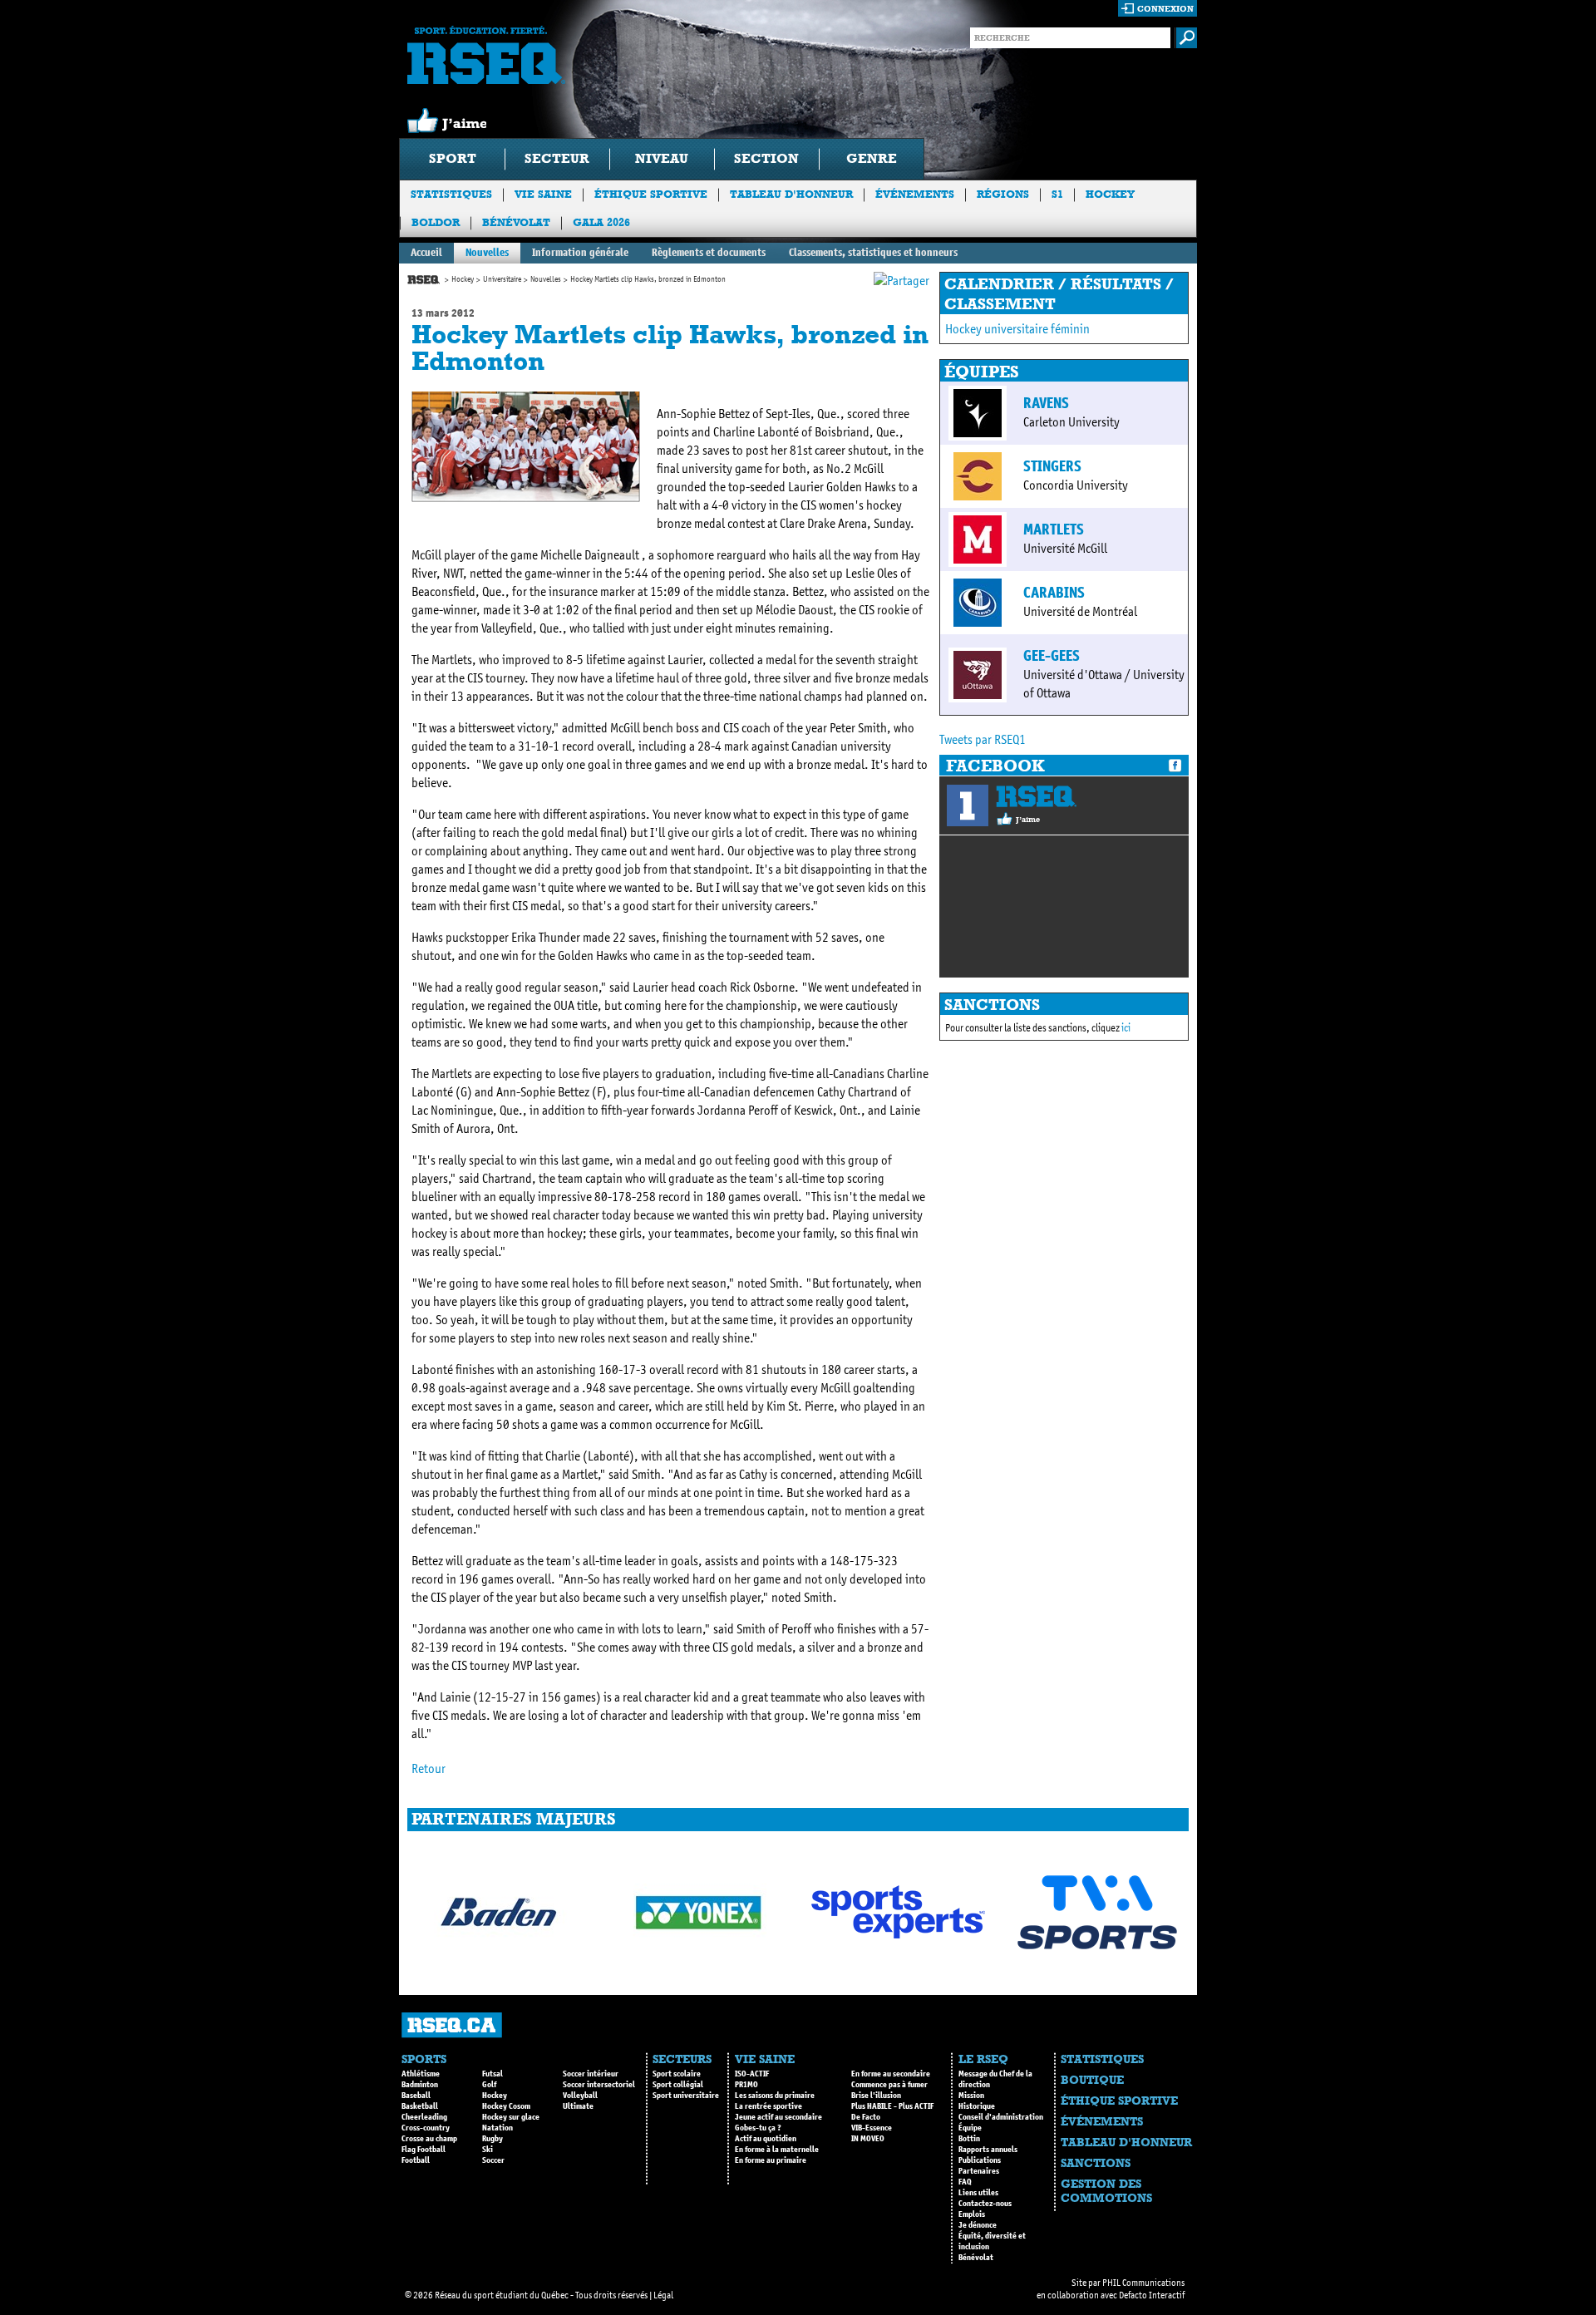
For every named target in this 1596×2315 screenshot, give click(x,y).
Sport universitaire (686, 2096)
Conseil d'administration (1001, 2117)
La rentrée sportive (768, 2106)
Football (416, 2160)
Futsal (493, 2074)
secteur (557, 158)
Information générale (580, 252)
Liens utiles (978, 2193)
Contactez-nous (985, 2204)
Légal (663, 2295)
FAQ (965, 2182)
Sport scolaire (677, 2074)
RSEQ (1036, 796)
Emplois (972, 2214)
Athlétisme (421, 2074)
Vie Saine (543, 194)
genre (872, 158)
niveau (662, 158)
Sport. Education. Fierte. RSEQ (486, 55)
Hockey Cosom (506, 2106)
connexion (1165, 9)
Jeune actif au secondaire (778, 2117)
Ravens (1046, 403)
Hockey (1110, 194)
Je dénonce (978, 2225)
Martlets (1054, 529)
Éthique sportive (651, 194)
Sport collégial (678, 2085)
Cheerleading (424, 2117)
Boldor (436, 222)
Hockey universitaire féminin (1017, 329)
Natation (498, 2128)
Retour (429, 1768)
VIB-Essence (872, 2128)
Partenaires (979, 2171)
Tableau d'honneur (791, 194)
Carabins (1054, 593)
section (766, 158)
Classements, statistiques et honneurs (873, 252)
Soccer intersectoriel (599, 2085)
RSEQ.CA (452, 2025)
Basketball (420, 2106)
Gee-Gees (1052, 656)
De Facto (866, 2117)
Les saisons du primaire (775, 2096)
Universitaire (502, 279)
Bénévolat (516, 222)
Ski (488, 2150)
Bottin (969, 2139)
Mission (971, 2096)
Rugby (493, 2139)
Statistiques (451, 194)
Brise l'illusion (876, 2096)
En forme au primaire (771, 2160)
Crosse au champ (429, 2139)
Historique (977, 2106)
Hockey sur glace (511, 2117)
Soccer (493, 2160)
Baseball (416, 2096)
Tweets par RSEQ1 (983, 739)
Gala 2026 (601, 222)
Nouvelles (487, 252)
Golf (489, 2085)
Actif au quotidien (766, 2139)
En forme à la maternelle (777, 2150)
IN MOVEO (868, 2139)
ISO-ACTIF (752, 2074)
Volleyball (580, 2096)
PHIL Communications (1143, 2283)
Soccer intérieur (591, 2074)
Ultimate (578, 2106)
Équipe (970, 2128)
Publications (980, 2160)
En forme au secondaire (891, 2074)
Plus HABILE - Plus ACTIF (892, 2106)
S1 (1057, 194)
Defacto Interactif (1152, 2295)
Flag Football (424, 2150)
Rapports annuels (988, 2150)
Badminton (420, 2085)
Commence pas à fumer (889, 2085)
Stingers (1052, 466)
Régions (1003, 194)
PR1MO (746, 2085)
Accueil (426, 252)
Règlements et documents (709, 252)
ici (1126, 1028)
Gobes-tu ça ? (758, 2128)
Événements (915, 194)
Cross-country (426, 2128)
